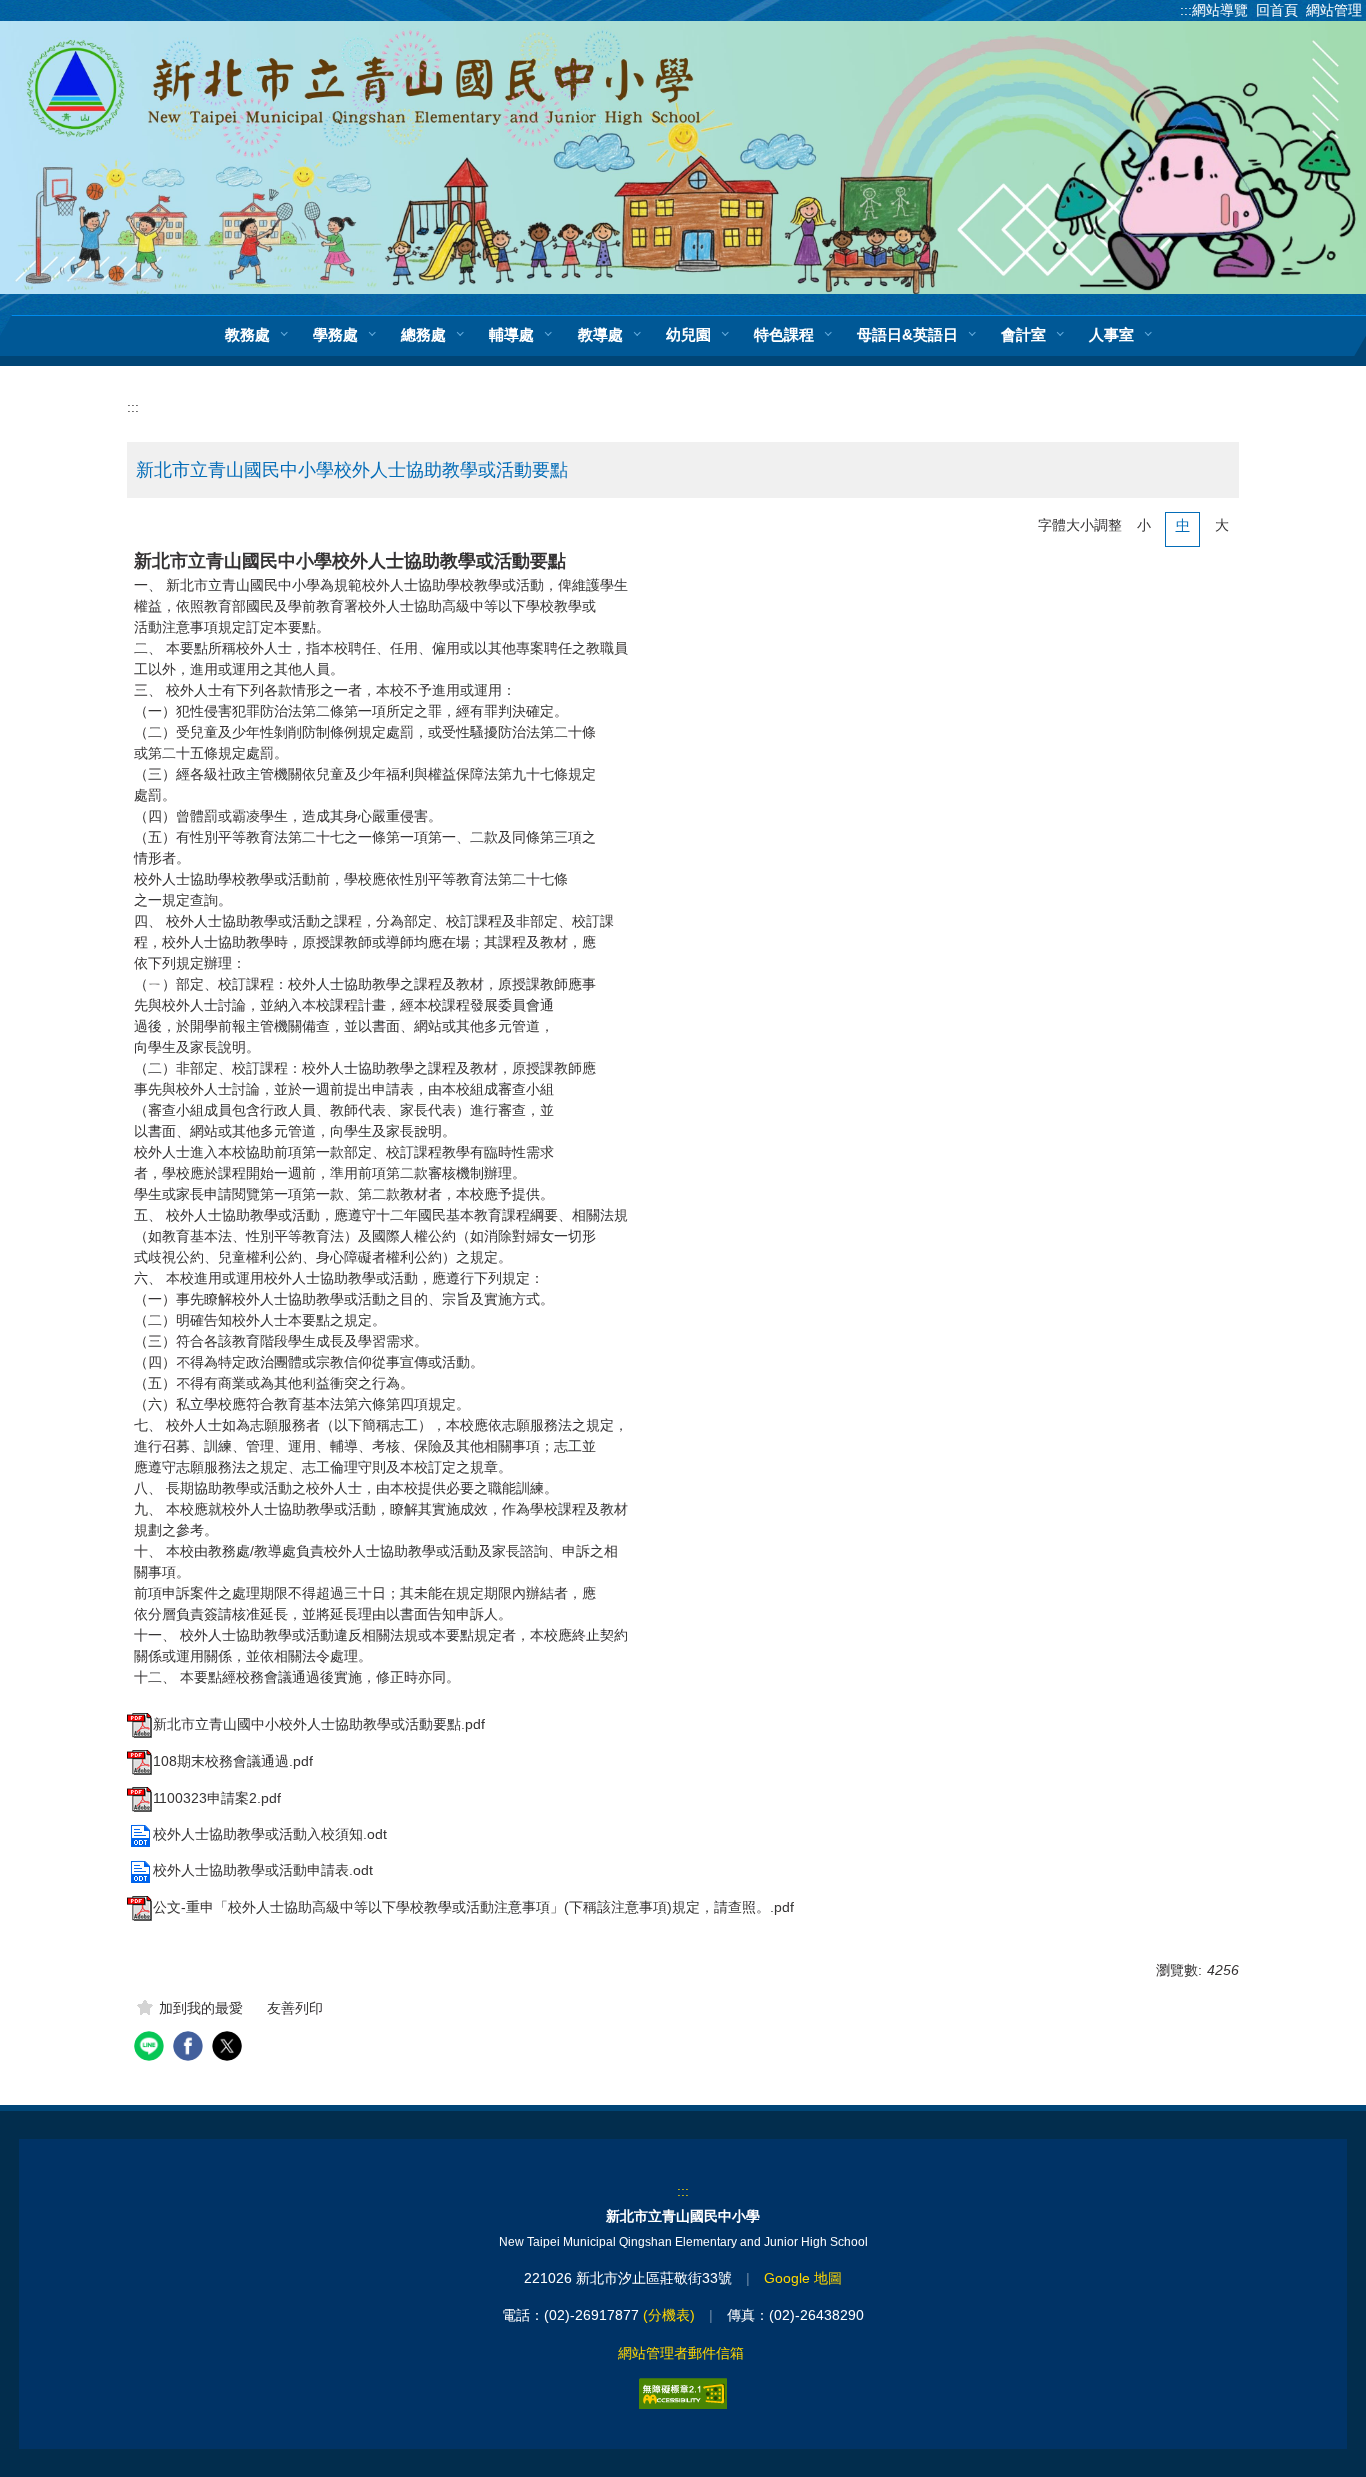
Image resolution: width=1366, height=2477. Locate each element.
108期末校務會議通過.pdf (233, 1761)
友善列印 (295, 2008)
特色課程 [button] (784, 334)
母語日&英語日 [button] (907, 334)
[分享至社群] (151, 2048)
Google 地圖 (803, 2278)
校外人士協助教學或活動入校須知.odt (270, 1834)
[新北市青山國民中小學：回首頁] (683, 155)
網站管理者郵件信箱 (681, 2353)
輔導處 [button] (511, 334)
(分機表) (669, 2315)
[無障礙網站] (683, 2393)
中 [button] (1183, 525)
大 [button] (1222, 525)
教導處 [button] (600, 334)
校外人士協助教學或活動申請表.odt (263, 1870)
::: (133, 407)
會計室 (1023, 334)
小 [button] (1144, 525)
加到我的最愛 (201, 2008)
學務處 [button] (335, 334)
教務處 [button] (247, 334)
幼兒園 (688, 334)
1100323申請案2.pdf (217, 1798)
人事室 (1111, 334)
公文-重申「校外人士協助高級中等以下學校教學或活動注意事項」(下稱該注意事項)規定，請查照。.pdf (473, 1907)
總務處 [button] (423, 334)
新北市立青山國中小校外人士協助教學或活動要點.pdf (319, 1724)
